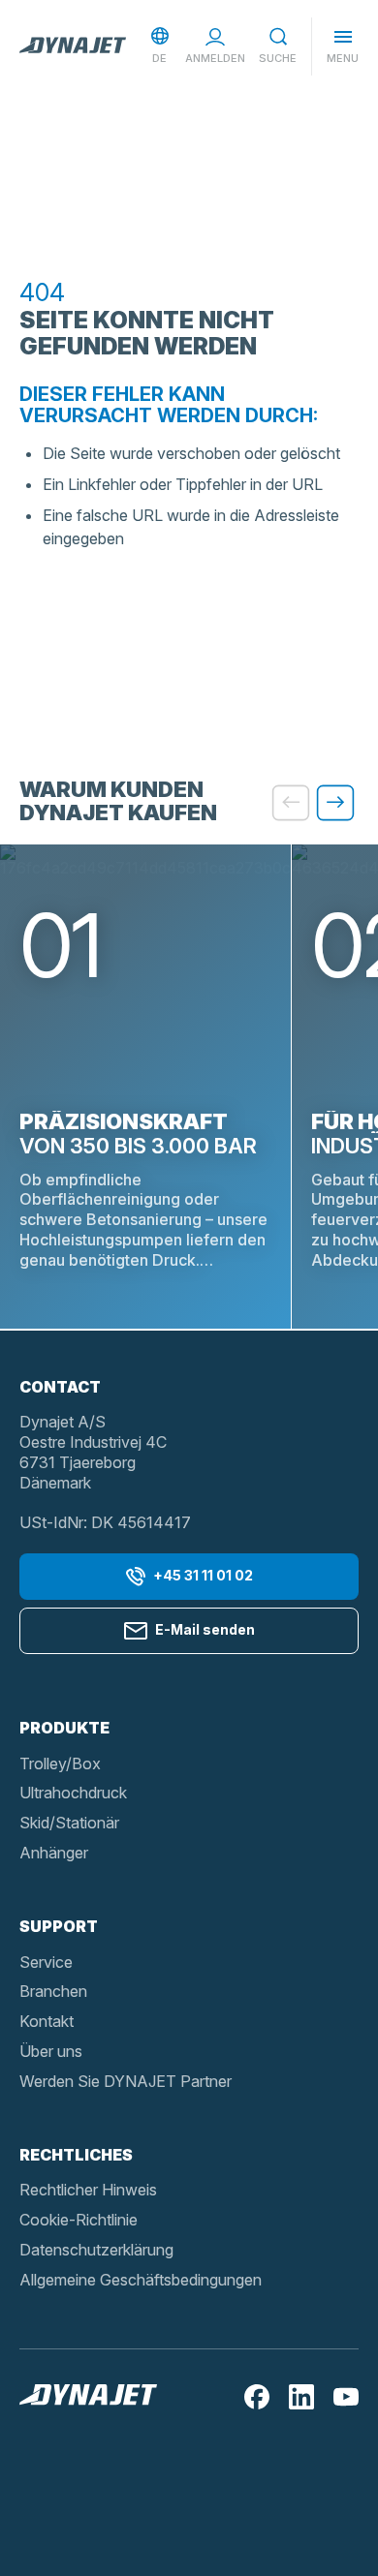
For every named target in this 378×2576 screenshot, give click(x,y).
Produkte (64, 1728)
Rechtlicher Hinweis (88, 2190)
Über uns (51, 2051)
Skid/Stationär (69, 1823)
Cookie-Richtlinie (79, 2220)
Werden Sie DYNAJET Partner (126, 2081)
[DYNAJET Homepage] (73, 46)
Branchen (53, 1991)
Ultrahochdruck (73, 1793)
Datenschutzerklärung (96, 2250)
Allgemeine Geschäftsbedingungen (141, 2280)
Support (59, 1926)
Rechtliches (76, 2155)
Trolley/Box (60, 1763)
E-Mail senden (205, 1629)
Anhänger (54, 1853)
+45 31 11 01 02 (203, 1575)
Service (46, 1962)
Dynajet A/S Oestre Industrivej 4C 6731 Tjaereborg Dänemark (93, 1452)
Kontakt (47, 2021)
